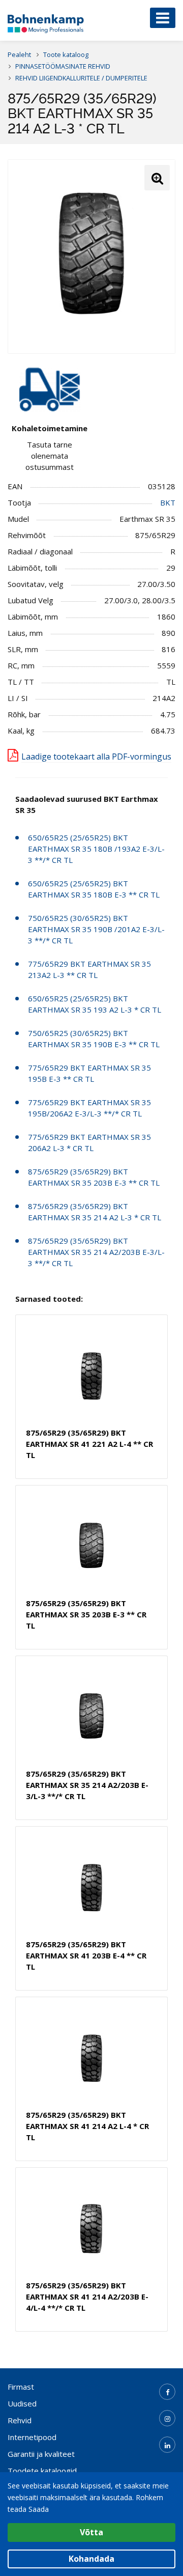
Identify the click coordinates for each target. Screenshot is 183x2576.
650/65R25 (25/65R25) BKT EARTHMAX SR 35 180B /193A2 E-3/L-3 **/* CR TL (96, 849)
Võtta (91, 2532)
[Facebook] (167, 2392)
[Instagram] (167, 2418)
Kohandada (91, 2559)
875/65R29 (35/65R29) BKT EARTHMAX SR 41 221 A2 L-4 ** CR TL (89, 1444)
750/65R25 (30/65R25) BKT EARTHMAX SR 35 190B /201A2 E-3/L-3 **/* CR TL (96, 929)
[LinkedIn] (167, 2445)
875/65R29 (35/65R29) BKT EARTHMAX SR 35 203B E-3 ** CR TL (86, 1614)
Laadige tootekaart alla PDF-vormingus (96, 757)
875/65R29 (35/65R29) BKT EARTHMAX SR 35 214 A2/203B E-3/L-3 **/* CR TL (96, 1252)
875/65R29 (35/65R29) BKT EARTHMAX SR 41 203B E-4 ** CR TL (86, 1955)
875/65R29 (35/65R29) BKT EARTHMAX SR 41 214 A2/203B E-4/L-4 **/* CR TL (87, 2297)
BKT (168, 502)
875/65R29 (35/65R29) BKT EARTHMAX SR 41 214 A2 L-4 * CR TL (87, 2126)
